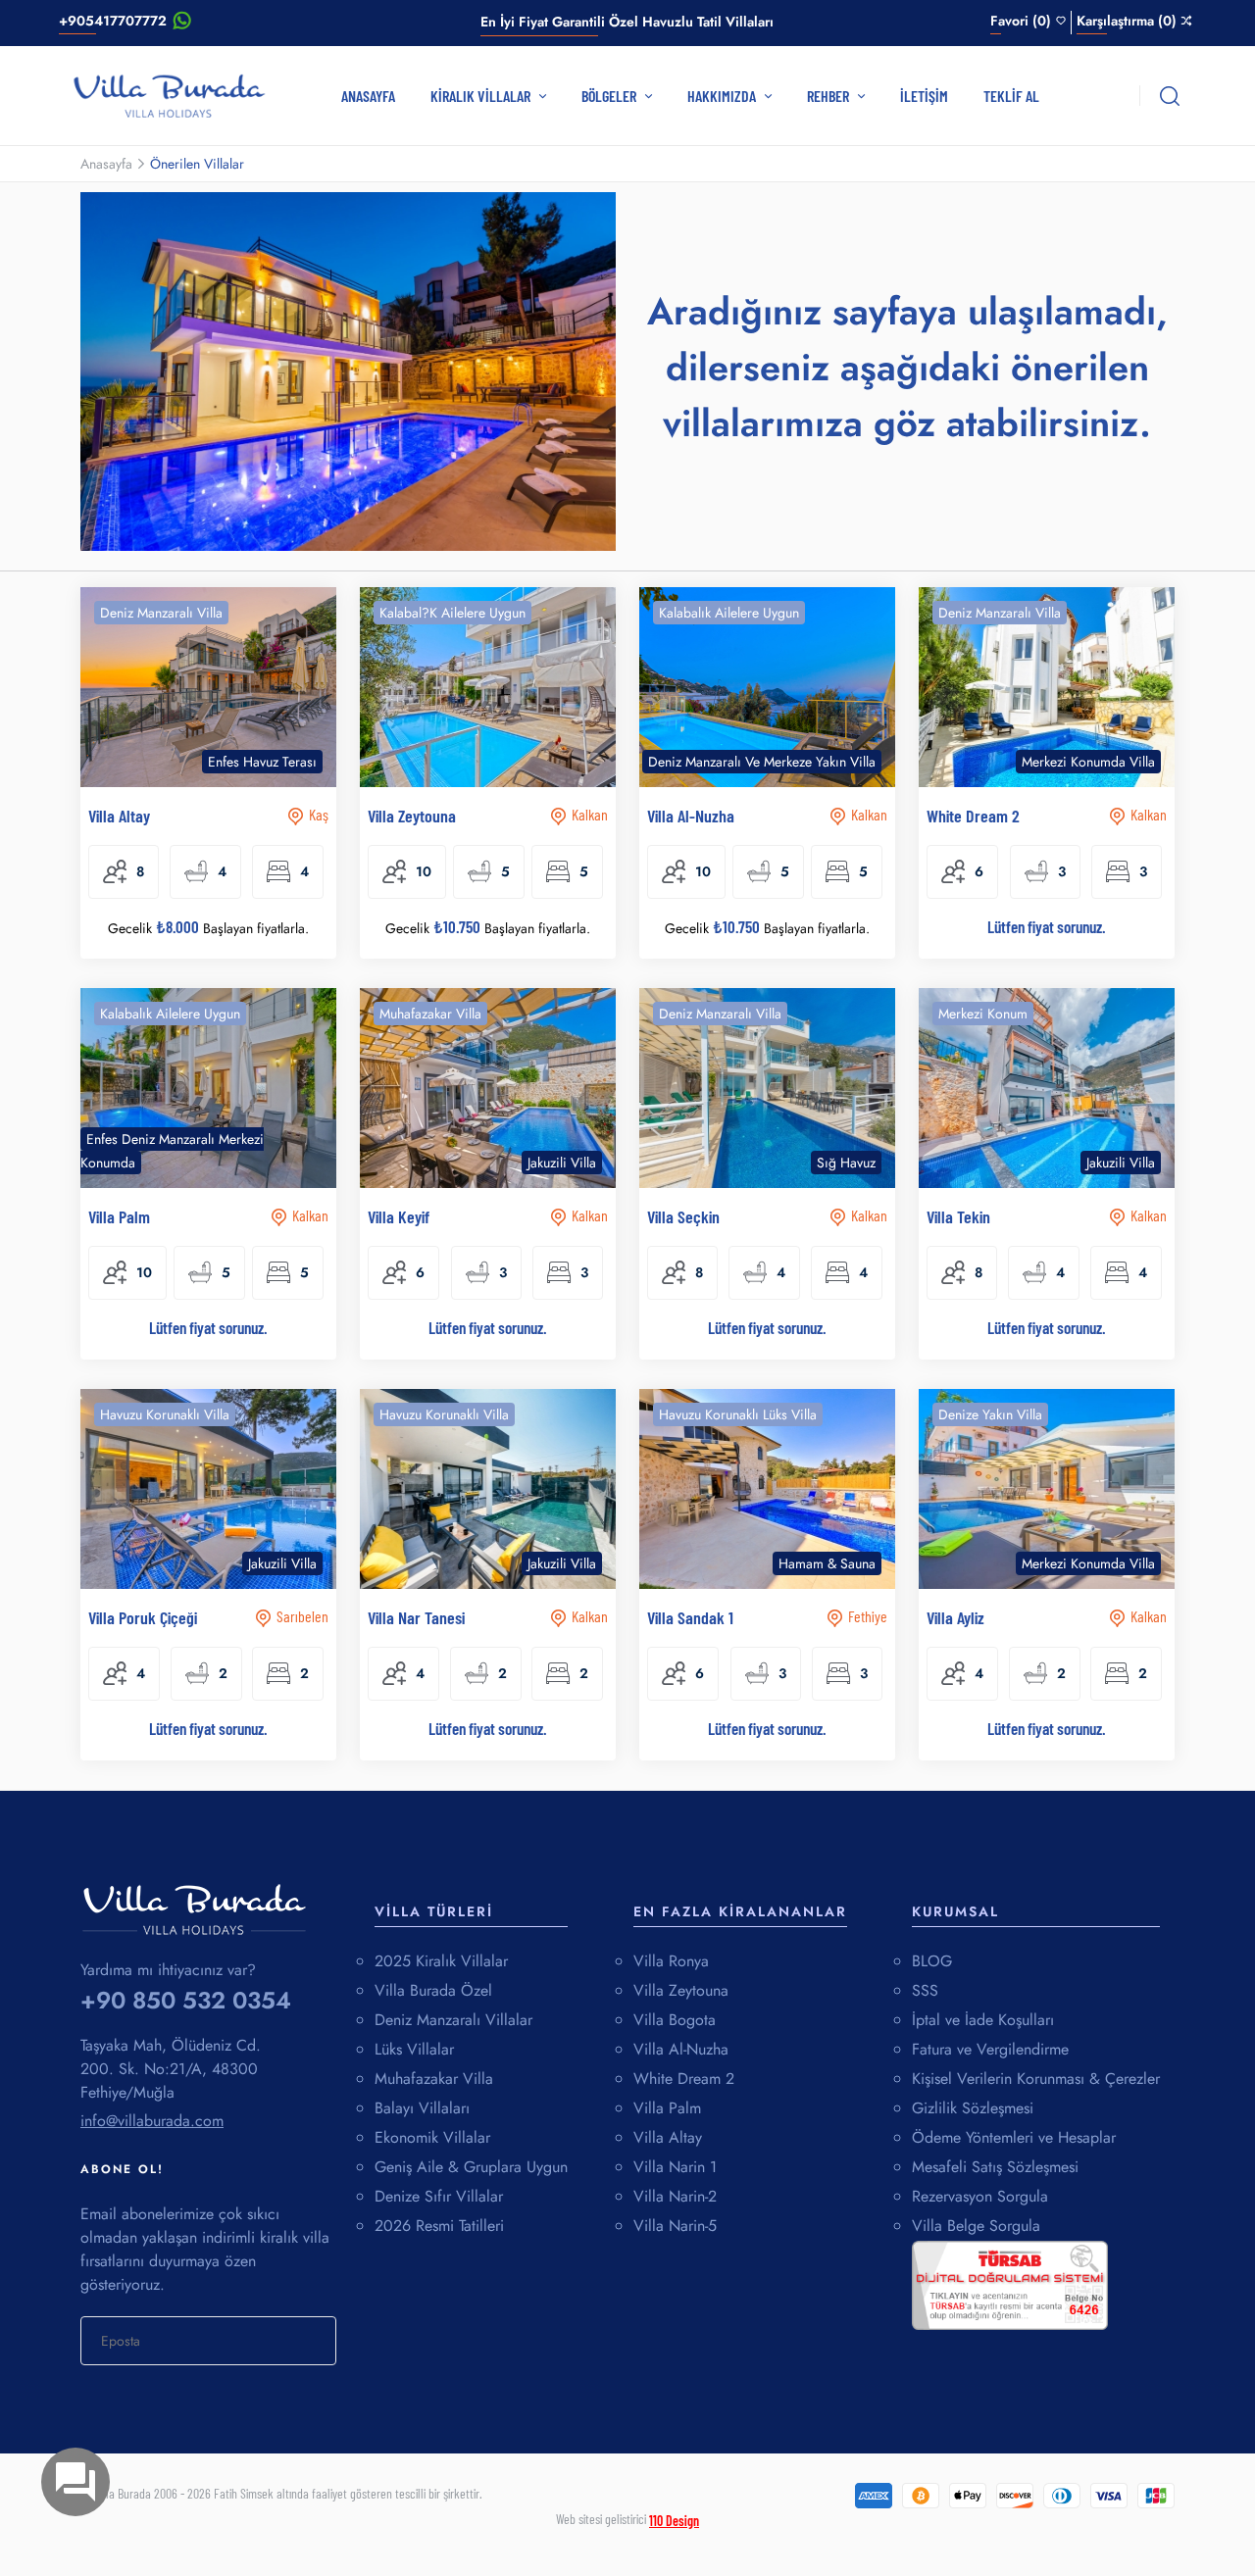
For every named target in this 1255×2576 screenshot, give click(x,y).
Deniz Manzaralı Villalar (453, 2020)
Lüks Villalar (414, 2049)
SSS (925, 1990)
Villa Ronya (671, 1961)
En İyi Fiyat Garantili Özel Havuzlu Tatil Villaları (627, 22)
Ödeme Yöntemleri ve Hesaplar (1014, 2137)
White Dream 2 (684, 2079)
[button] (307, 707)
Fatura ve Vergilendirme (990, 2049)
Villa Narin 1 (675, 2167)
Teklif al (1011, 96)
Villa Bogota (675, 2020)
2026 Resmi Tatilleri (439, 2226)
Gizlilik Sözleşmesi (973, 2108)
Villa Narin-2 (675, 2196)
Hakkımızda (723, 96)
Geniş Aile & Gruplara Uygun (471, 2167)
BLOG (932, 1961)
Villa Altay (668, 2137)
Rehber (829, 96)
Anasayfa (368, 96)
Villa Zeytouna (681, 1990)
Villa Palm (667, 2108)
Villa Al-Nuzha (681, 2049)
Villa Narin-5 (675, 2226)
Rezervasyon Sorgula (980, 2196)
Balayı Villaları (422, 2108)
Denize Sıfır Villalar (439, 2196)
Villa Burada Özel (433, 1990)
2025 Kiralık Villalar (441, 1961)
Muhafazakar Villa (434, 2079)
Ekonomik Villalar (432, 2137)
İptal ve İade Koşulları (983, 2020)
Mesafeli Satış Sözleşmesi (995, 2167)
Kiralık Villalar (482, 96)
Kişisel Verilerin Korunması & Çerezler (1036, 2079)
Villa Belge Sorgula (976, 2226)
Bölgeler (610, 96)
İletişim (924, 96)
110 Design (674, 2521)
